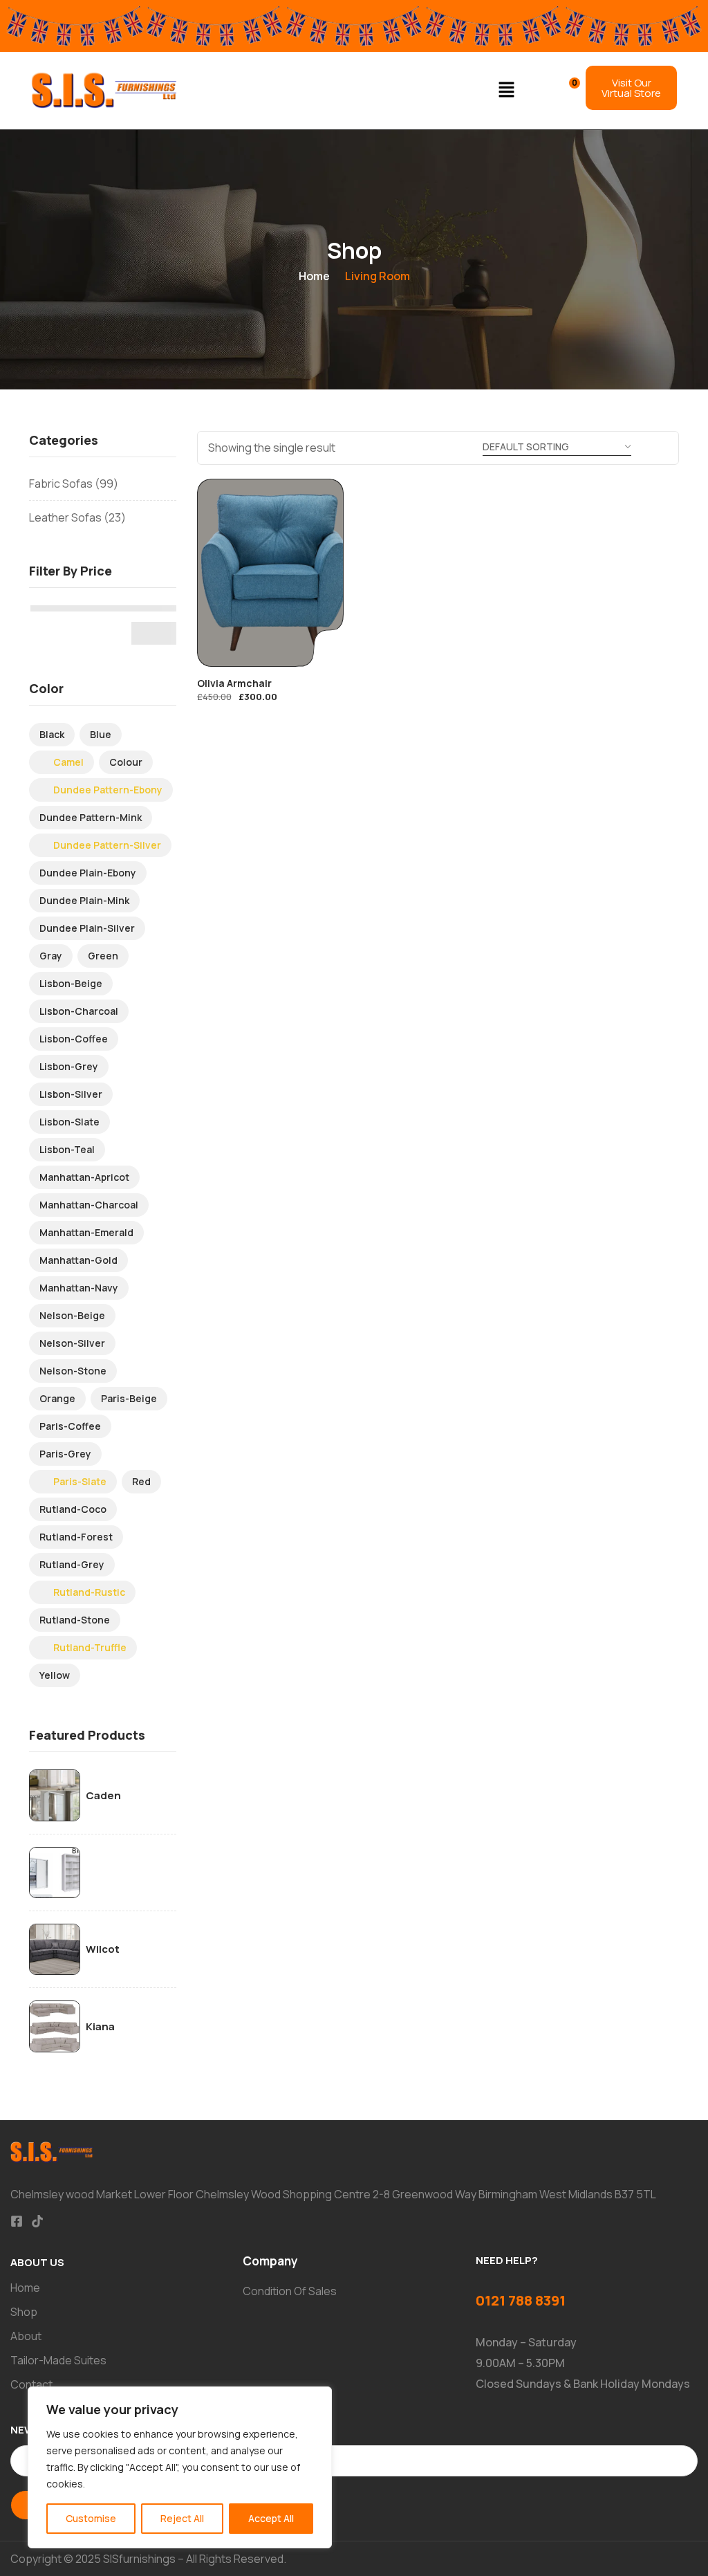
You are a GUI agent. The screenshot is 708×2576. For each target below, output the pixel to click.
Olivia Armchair (234, 683)
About (26, 2336)
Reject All (182, 2518)
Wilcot (103, 1949)
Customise (91, 2518)
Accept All (271, 2518)
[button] (507, 90)
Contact (31, 2384)
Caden (103, 1796)
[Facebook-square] (17, 2221)
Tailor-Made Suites (58, 2360)
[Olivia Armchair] (271, 573)
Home (314, 276)
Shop (24, 2312)
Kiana (100, 2027)
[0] (565, 89)
